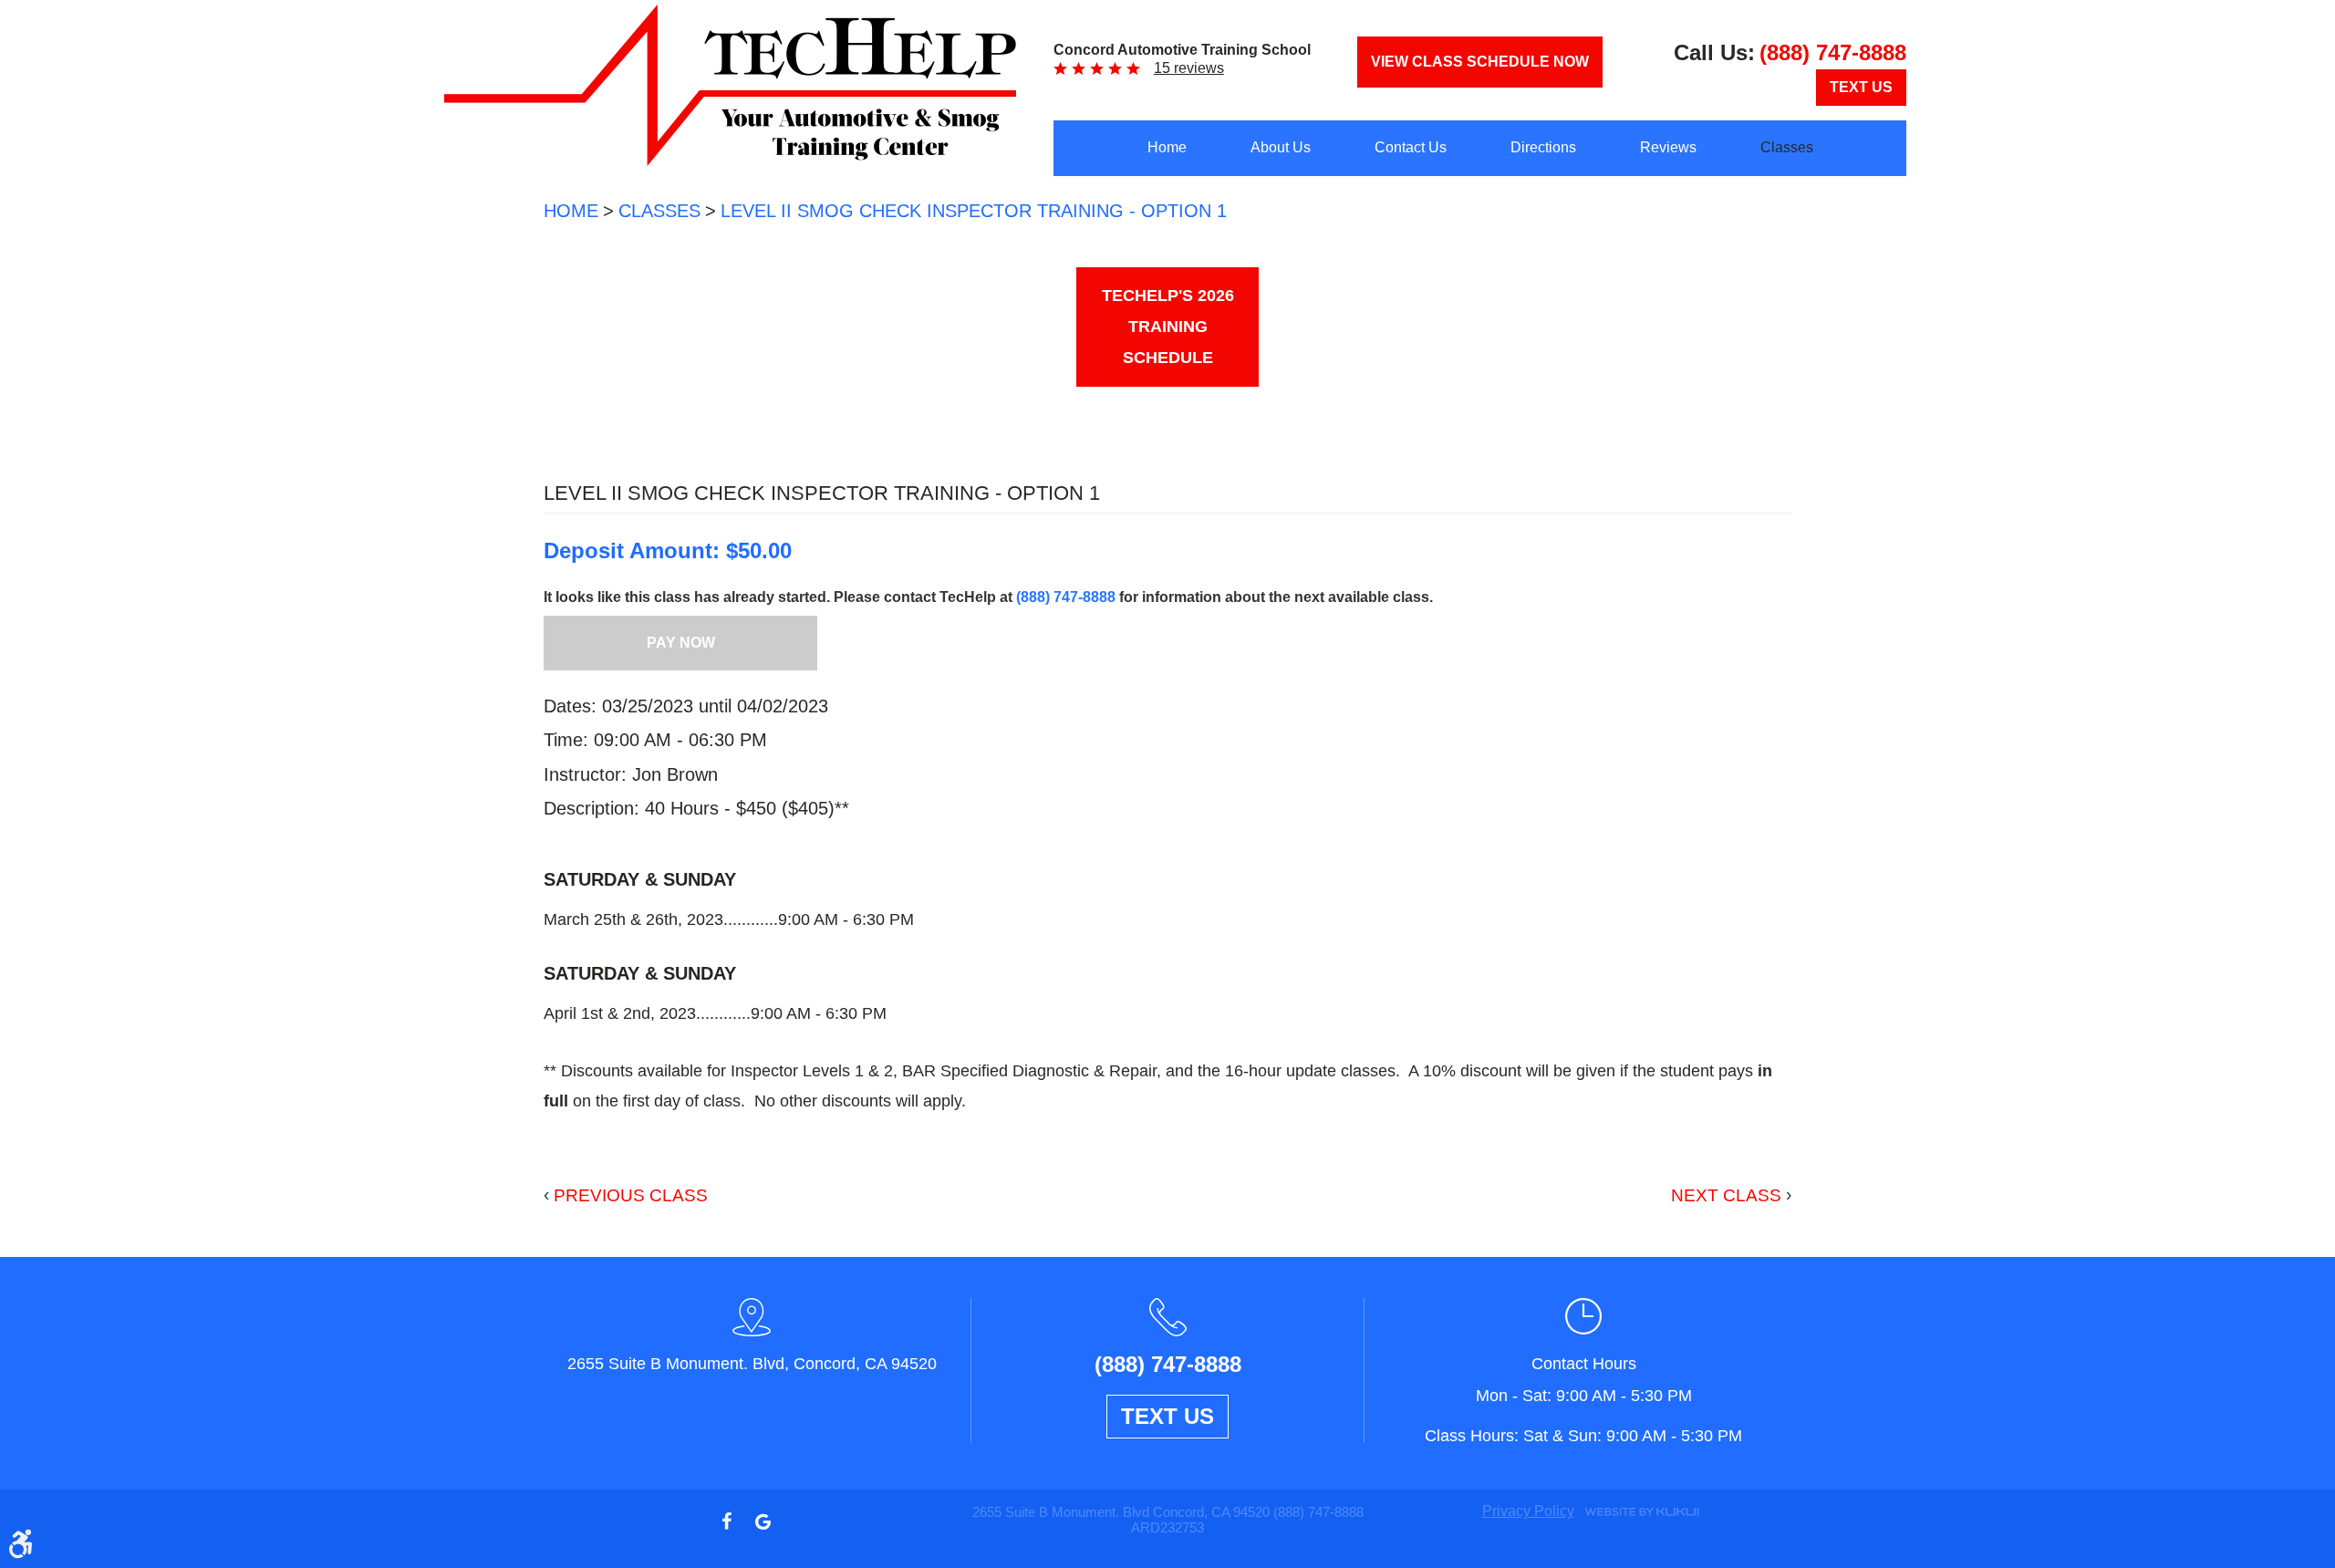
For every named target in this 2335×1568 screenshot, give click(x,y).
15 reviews (1189, 68)
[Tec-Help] (730, 85)
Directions (1543, 147)
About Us (1281, 147)
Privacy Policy (1528, 1511)
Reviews (1668, 147)
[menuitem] (1167, 148)
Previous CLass (631, 1195)
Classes (1787, 147)
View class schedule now (1480, 62)
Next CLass (1726, 1195)
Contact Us (1411, 147)
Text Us (1861, 87)
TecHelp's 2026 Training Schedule (1168, 327)
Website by (1642, 1511)
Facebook (726, 1521)
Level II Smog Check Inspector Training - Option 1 (974, 211)
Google (763, 1521)
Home (1167, 147)
